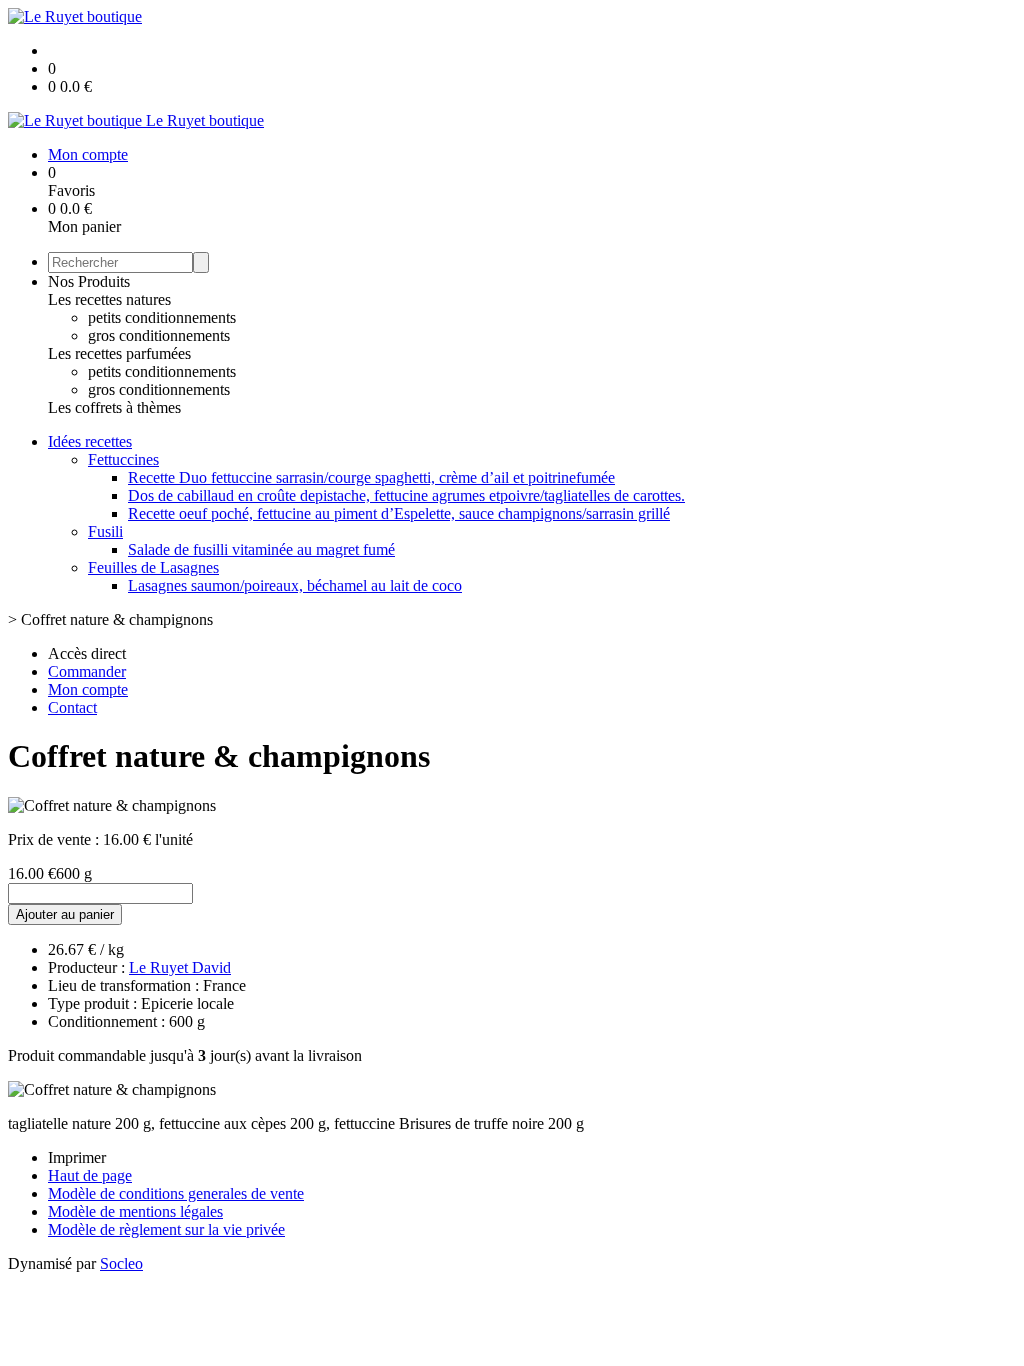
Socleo (121, 1263)
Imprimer (77, 1157)
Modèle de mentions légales (135, 1211)
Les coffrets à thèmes (114, 407)
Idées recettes (90, 441)
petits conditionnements (162, 317)
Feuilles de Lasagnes (153, 567)
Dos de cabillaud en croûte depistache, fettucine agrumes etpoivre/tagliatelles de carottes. (406, 495)
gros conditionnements (159, 335)
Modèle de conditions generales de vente (176, 1193)
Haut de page (90, 1175)
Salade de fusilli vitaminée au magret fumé (261, 549)
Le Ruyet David (180, 967)
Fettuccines (123, 459)
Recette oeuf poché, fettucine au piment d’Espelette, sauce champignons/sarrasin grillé (399, 513)
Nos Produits (89, 281)
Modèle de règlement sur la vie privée (166, 1229)
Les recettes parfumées (119, 353)
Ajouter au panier (65, 914)
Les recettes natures (109, 299)
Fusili (105, 531)
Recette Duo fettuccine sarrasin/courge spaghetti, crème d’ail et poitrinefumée (371, 477)
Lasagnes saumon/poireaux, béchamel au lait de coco (295, 585)
